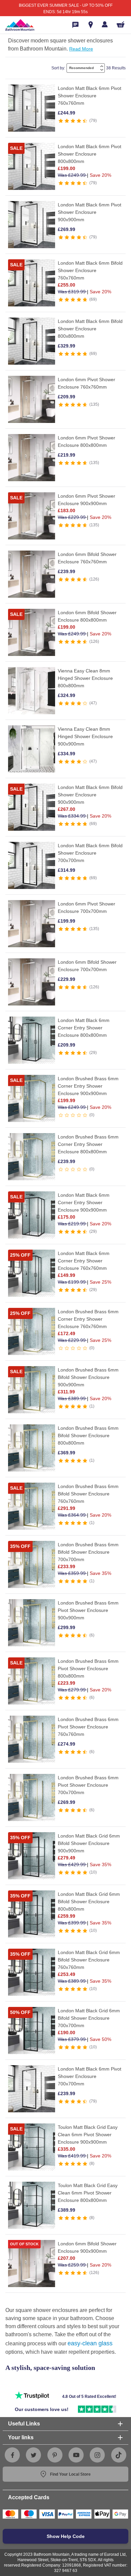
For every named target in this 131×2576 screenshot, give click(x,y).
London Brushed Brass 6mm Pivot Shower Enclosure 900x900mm (88, 1610)
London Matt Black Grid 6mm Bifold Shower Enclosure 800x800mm (89, 1902)
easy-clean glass (90, 2343)
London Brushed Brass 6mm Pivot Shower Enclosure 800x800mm (88, 1669)
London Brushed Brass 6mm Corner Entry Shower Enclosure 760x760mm (88, 1319)
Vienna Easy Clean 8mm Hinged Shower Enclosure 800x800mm (85, 678)
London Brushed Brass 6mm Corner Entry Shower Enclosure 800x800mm (88, 1144)
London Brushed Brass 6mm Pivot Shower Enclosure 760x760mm (88, 1727)
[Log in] (105, 24)
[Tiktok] (119, 2455)
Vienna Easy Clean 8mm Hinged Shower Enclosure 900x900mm (85, 736)
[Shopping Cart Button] (121, 24)
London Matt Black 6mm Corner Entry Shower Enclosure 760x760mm (84, 1261)
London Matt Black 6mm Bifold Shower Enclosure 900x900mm (90, 795)
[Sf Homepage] (20, 25)
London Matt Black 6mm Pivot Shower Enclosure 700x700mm (90, 2076)
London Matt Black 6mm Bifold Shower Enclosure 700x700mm (90, 853)
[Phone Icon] (75, 25)
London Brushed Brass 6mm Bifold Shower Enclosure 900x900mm (88, 1377)
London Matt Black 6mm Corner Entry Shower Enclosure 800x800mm (84, 1028)
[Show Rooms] (91, 25)
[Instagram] (97, 2455)
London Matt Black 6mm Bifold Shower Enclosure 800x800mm (90, 329)
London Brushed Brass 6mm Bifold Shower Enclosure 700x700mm (88, 1552)
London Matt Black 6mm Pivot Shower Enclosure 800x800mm (90, 154)
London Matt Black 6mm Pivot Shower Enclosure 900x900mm (90, 212)
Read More (81, 49)
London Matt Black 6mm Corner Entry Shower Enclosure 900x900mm (84, 1202)
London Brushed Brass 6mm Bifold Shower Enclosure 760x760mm (88, 1494)
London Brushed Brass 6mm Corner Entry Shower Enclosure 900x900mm (88, 1086)
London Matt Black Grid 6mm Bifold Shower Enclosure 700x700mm (89, 2018)
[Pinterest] (55, 2455)
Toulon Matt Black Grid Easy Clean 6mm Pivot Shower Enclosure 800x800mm (88, 2193)
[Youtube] (76, 2455)
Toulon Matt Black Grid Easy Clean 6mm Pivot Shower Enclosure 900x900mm (88, 2135)
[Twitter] (34, 2455)
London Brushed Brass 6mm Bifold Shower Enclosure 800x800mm (88, 1435)
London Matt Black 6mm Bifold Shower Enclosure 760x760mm (90, 270)
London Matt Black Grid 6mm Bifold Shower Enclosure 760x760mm (89, 1960)
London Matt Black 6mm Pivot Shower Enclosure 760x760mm (90, 96)
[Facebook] (12, 2455)
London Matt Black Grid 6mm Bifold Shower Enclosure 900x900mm (89, 1843)
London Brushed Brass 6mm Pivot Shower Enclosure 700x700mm (88, 1785)
